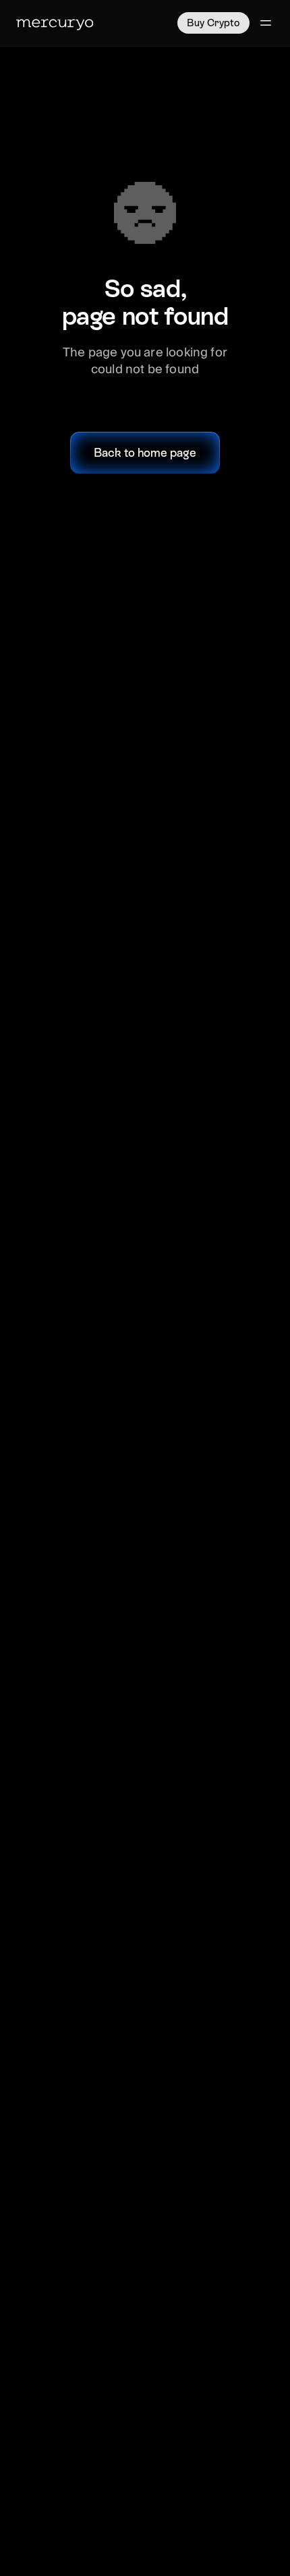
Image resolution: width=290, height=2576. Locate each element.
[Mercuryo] (55, 23)
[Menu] (266, 23)
